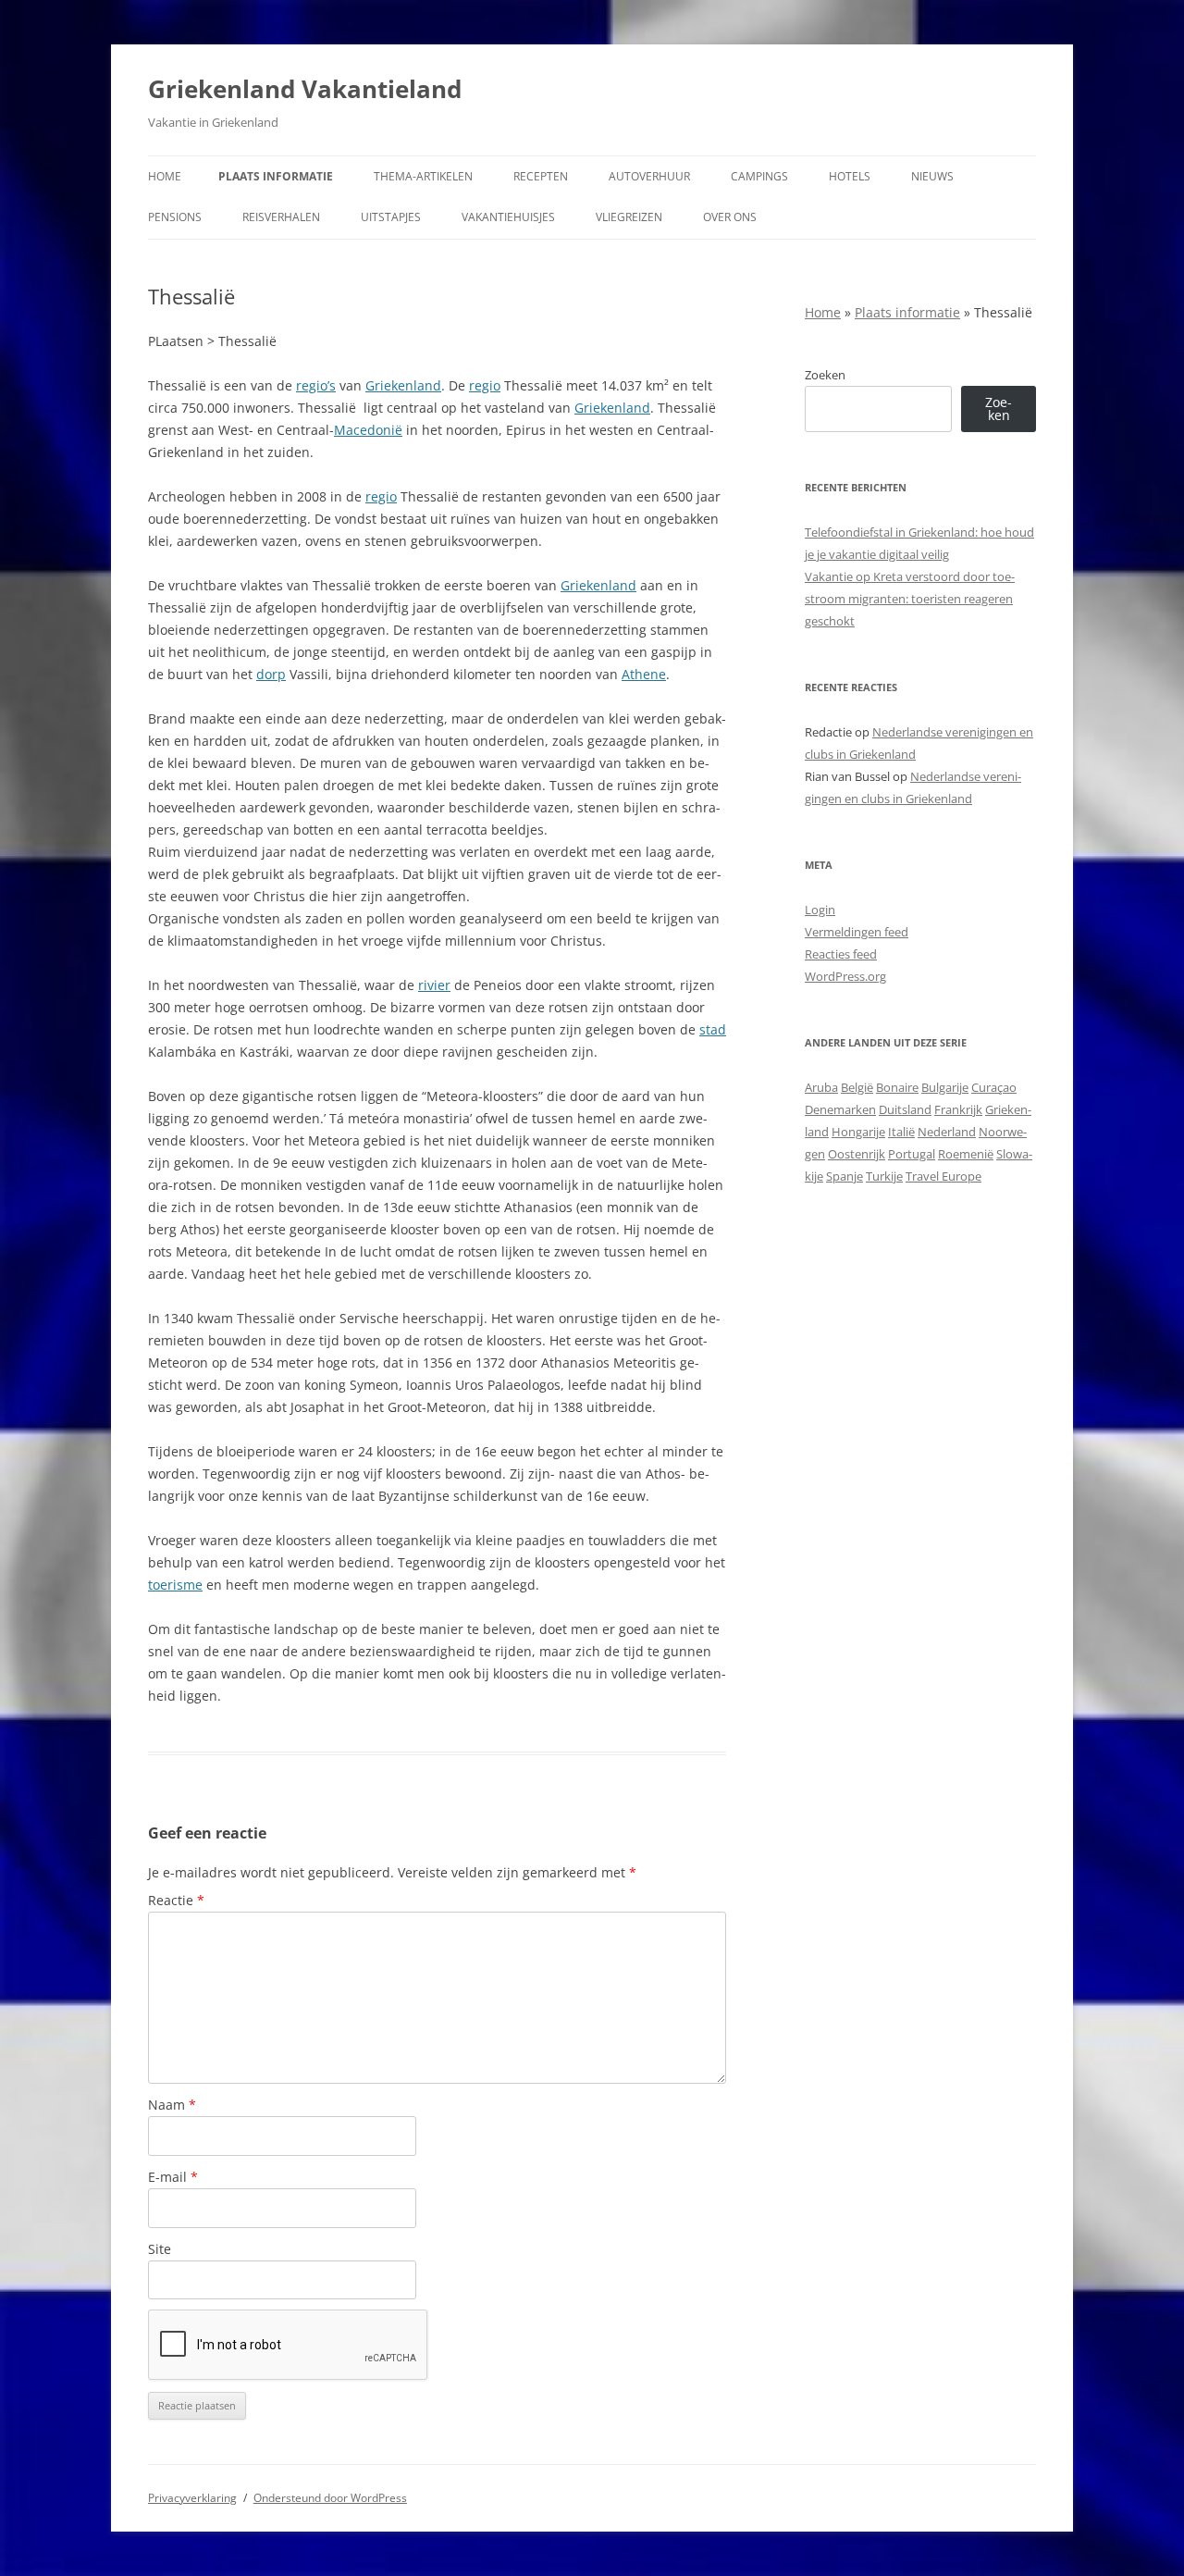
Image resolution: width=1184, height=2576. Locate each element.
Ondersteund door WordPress (330, 2498)
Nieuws (932, 176)
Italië (901, 1132)
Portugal (912, 1154)
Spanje (845, 1176)
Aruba (821, 1087)
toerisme (175, 1585)
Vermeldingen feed (857, 932)
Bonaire (897, 1087)
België (857, 1087)
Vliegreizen (629, 217)
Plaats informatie (276, 176)
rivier (434, 985)
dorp (271, 674)
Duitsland (905, 1109)
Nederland (947, 1132)
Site (160, 2249)
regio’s (316, 385)
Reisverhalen (281, 217)
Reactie (176, 1900)
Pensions (175, 217)
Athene (644, 674)
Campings (759, 176)
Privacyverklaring (192, 2498)
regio (485, 385)
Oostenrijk (857, 1154)
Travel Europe (943, 1176)
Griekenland (403, 385)
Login (820, 910)
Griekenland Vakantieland (305, 89)
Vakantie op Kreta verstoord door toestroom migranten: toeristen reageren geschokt (910, 599)
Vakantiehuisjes (508, 217)
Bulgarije (945, 1087)
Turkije (884, 1176)
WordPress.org (845, 976)
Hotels (850, 176)
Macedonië (368, 430)
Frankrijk (958, 1109)
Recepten (541, 176)
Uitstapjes (391, 217)
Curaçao (994, 1087)
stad (713, 1029)
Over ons (730, 217)
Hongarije (858, 1132)
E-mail (173, 2177)
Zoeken (825, 375)
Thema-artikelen (423, 176)
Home (165, 176)
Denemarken (840, 1109)
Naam (172, 2105)
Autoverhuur (649, 176)
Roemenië (966, 1154)
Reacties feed (841, 954)
